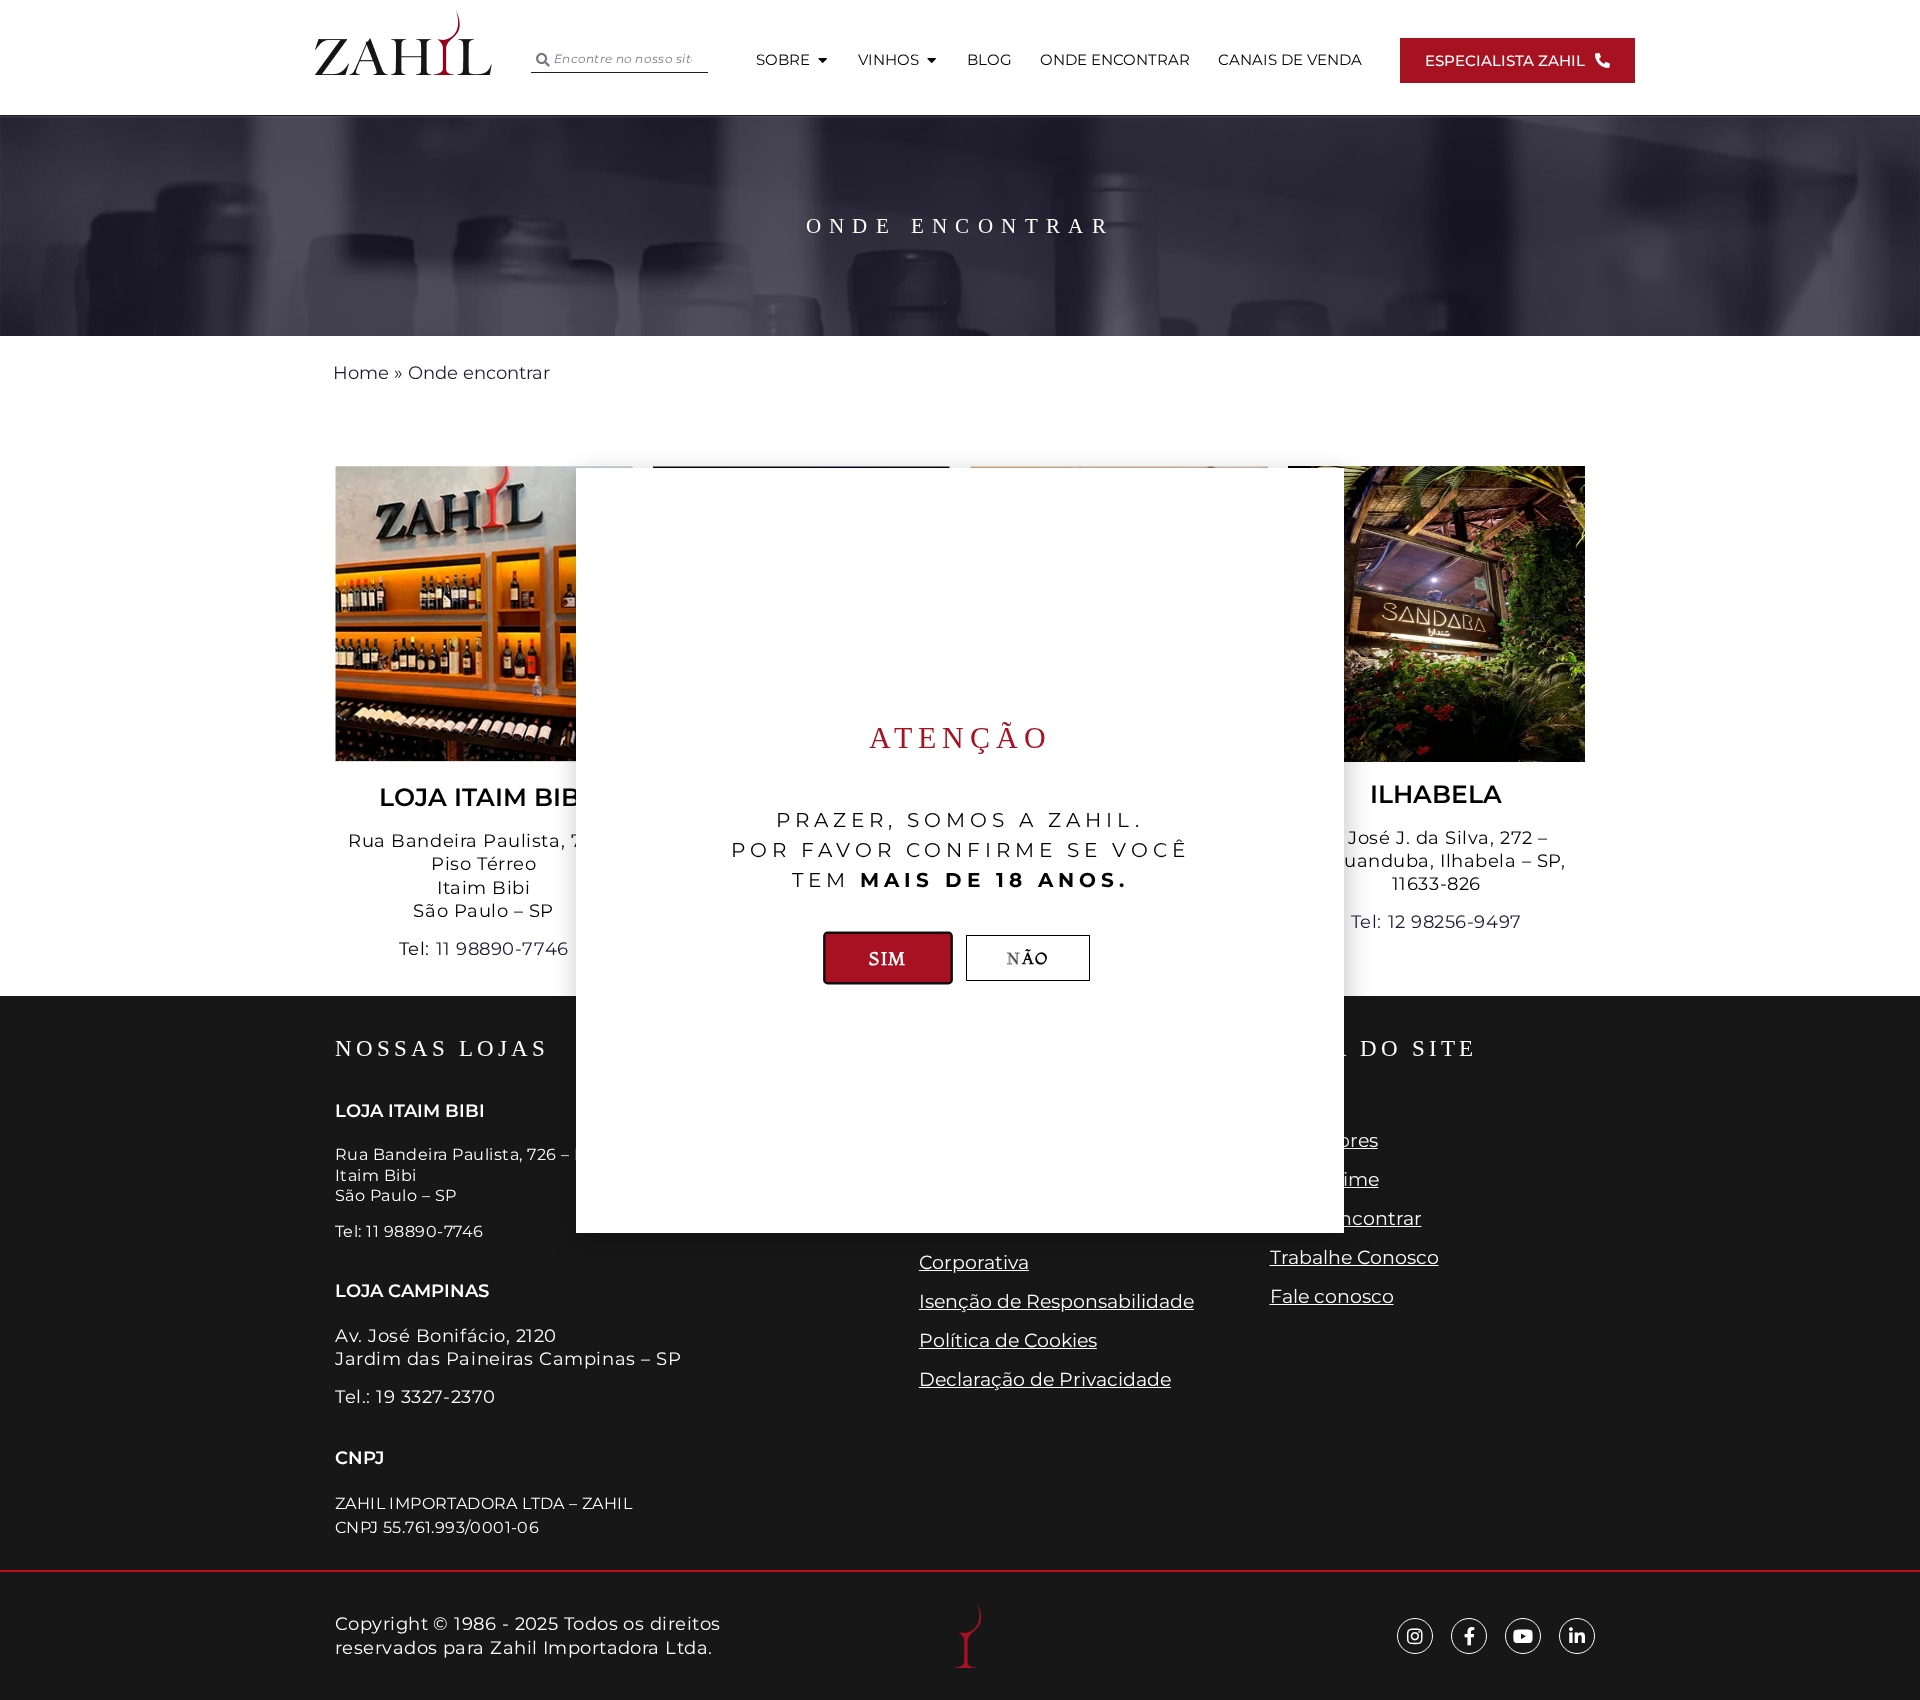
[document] (960, 850)
